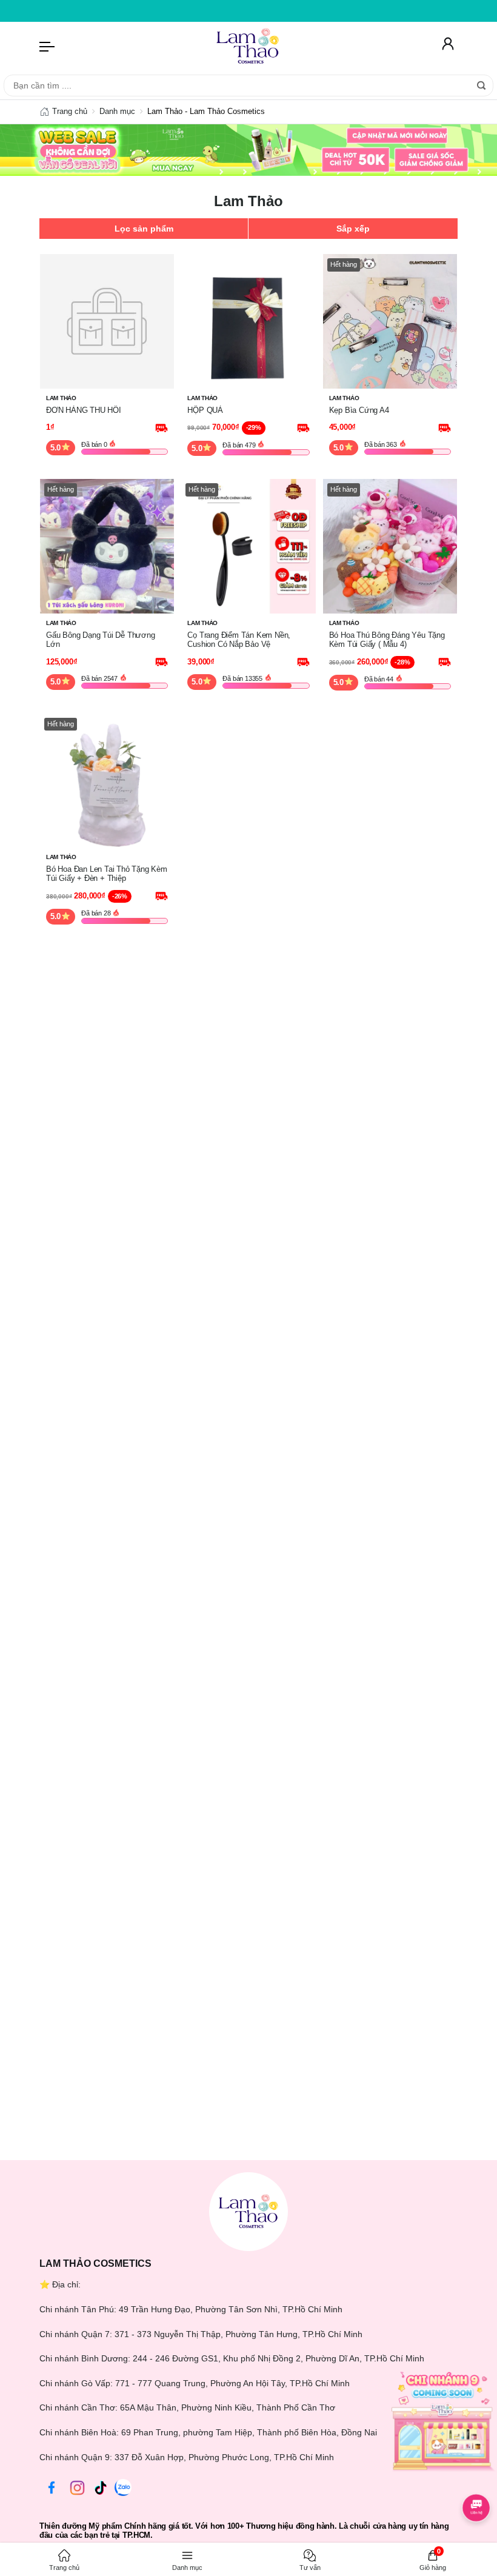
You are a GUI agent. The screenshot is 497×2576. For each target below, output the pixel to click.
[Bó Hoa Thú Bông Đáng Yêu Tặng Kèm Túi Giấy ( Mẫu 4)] (390, 546)
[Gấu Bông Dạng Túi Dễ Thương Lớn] (107, 546)
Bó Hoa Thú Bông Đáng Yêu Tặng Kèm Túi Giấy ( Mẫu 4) (387, 640)
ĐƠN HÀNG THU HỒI (84, 410)
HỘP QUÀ (205, 410)
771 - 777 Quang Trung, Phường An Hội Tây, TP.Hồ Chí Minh (232, 2383)
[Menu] (47, 46)
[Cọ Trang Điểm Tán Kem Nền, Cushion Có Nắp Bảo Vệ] (248, 546)
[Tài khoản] (448, 46)
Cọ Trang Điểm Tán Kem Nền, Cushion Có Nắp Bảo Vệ (239, 640)
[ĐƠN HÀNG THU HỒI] (107, 321)
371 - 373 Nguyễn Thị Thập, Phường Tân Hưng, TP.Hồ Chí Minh (238, 2334)
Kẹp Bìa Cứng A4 (359, 410)
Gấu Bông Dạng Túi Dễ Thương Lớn (101, 640)
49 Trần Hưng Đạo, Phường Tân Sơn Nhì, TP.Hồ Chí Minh (231, 2309)
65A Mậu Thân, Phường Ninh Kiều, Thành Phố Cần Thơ (228, 2407)
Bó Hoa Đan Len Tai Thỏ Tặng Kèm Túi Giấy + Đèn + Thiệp (107, 874)
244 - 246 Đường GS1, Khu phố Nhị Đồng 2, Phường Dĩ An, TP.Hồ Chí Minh (279, 2358)
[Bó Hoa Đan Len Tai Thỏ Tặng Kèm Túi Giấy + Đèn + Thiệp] (107, 780)
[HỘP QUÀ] (248, 321)
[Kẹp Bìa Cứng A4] (390, 321)
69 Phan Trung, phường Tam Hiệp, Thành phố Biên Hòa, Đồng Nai (249, 2432)
